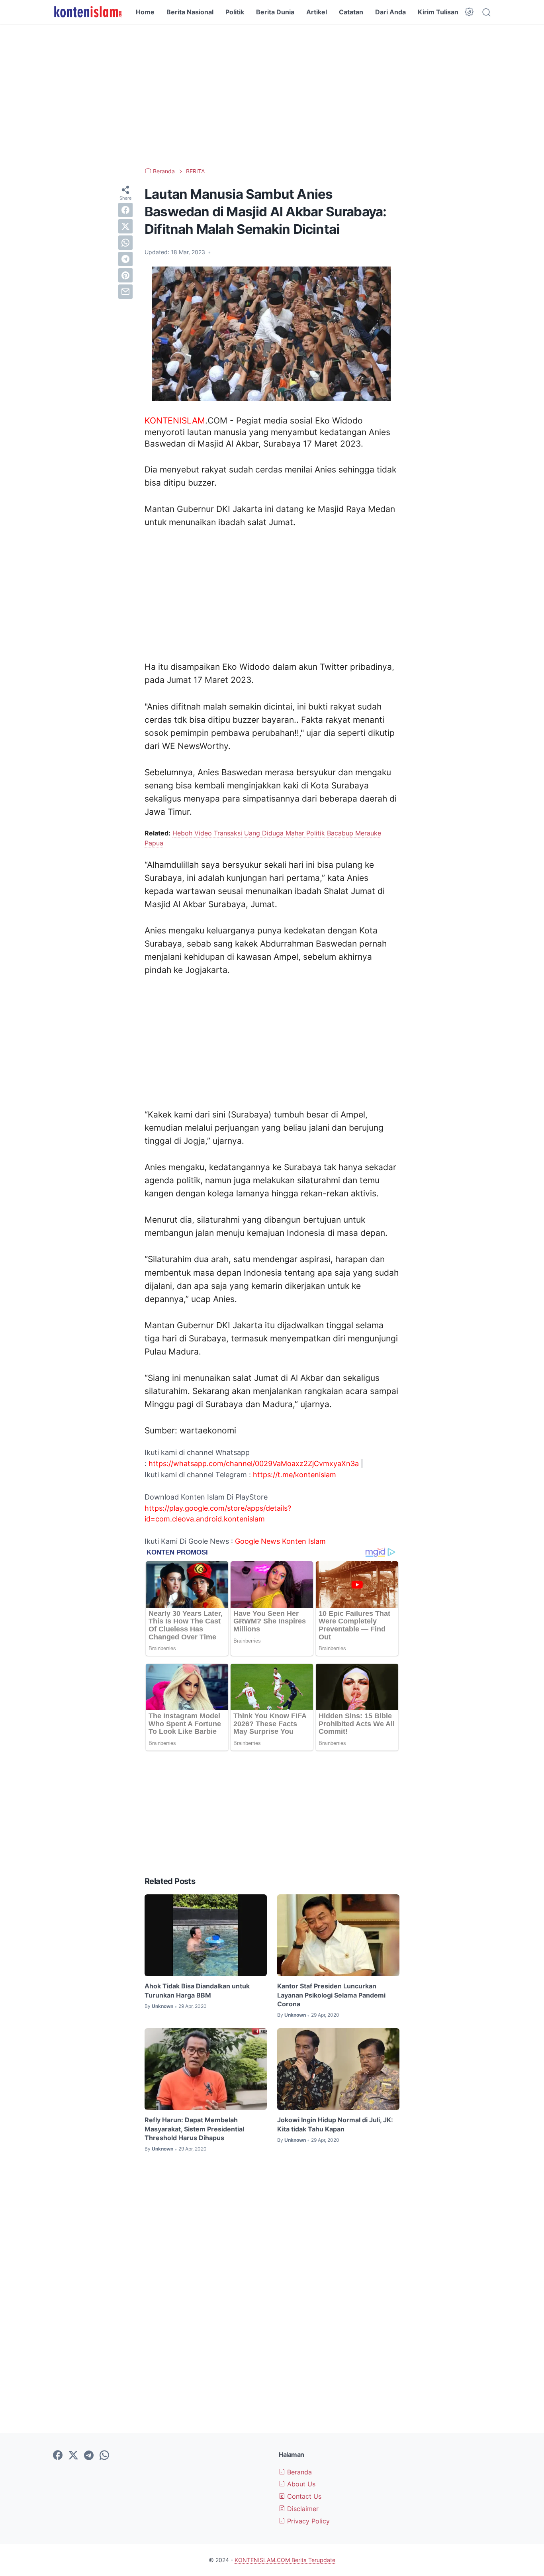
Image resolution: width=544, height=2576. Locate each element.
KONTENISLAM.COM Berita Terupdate (285, 2560)
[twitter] (125, 226)
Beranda (298, 2472)
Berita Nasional (190, 12)
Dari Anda (390, 12)
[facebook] (125, 210)
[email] (125, 292)
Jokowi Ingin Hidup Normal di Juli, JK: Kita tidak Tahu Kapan (335, 2124)
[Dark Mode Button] (469, 12)
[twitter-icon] (73, 2456)
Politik (235, 12)
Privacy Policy (307, 2521)
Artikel (317, 12)
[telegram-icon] (89, 2456)
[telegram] (125, 259)
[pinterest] (125, 275)
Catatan (351, 12)
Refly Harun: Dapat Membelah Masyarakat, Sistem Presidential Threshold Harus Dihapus (194, 2129)
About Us (300, 2484)
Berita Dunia (275, 12)
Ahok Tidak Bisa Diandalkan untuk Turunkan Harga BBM (197, 1990)
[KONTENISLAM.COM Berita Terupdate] (87, 12)
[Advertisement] (272, 96)
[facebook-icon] (58, 2456)
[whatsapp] (125, 243)
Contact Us (303, 2496)
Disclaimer (302, 2509)
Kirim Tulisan (438, 12)
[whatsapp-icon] (104, 2456)
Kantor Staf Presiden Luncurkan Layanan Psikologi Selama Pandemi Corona (331, 1995)
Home (145, 12)
